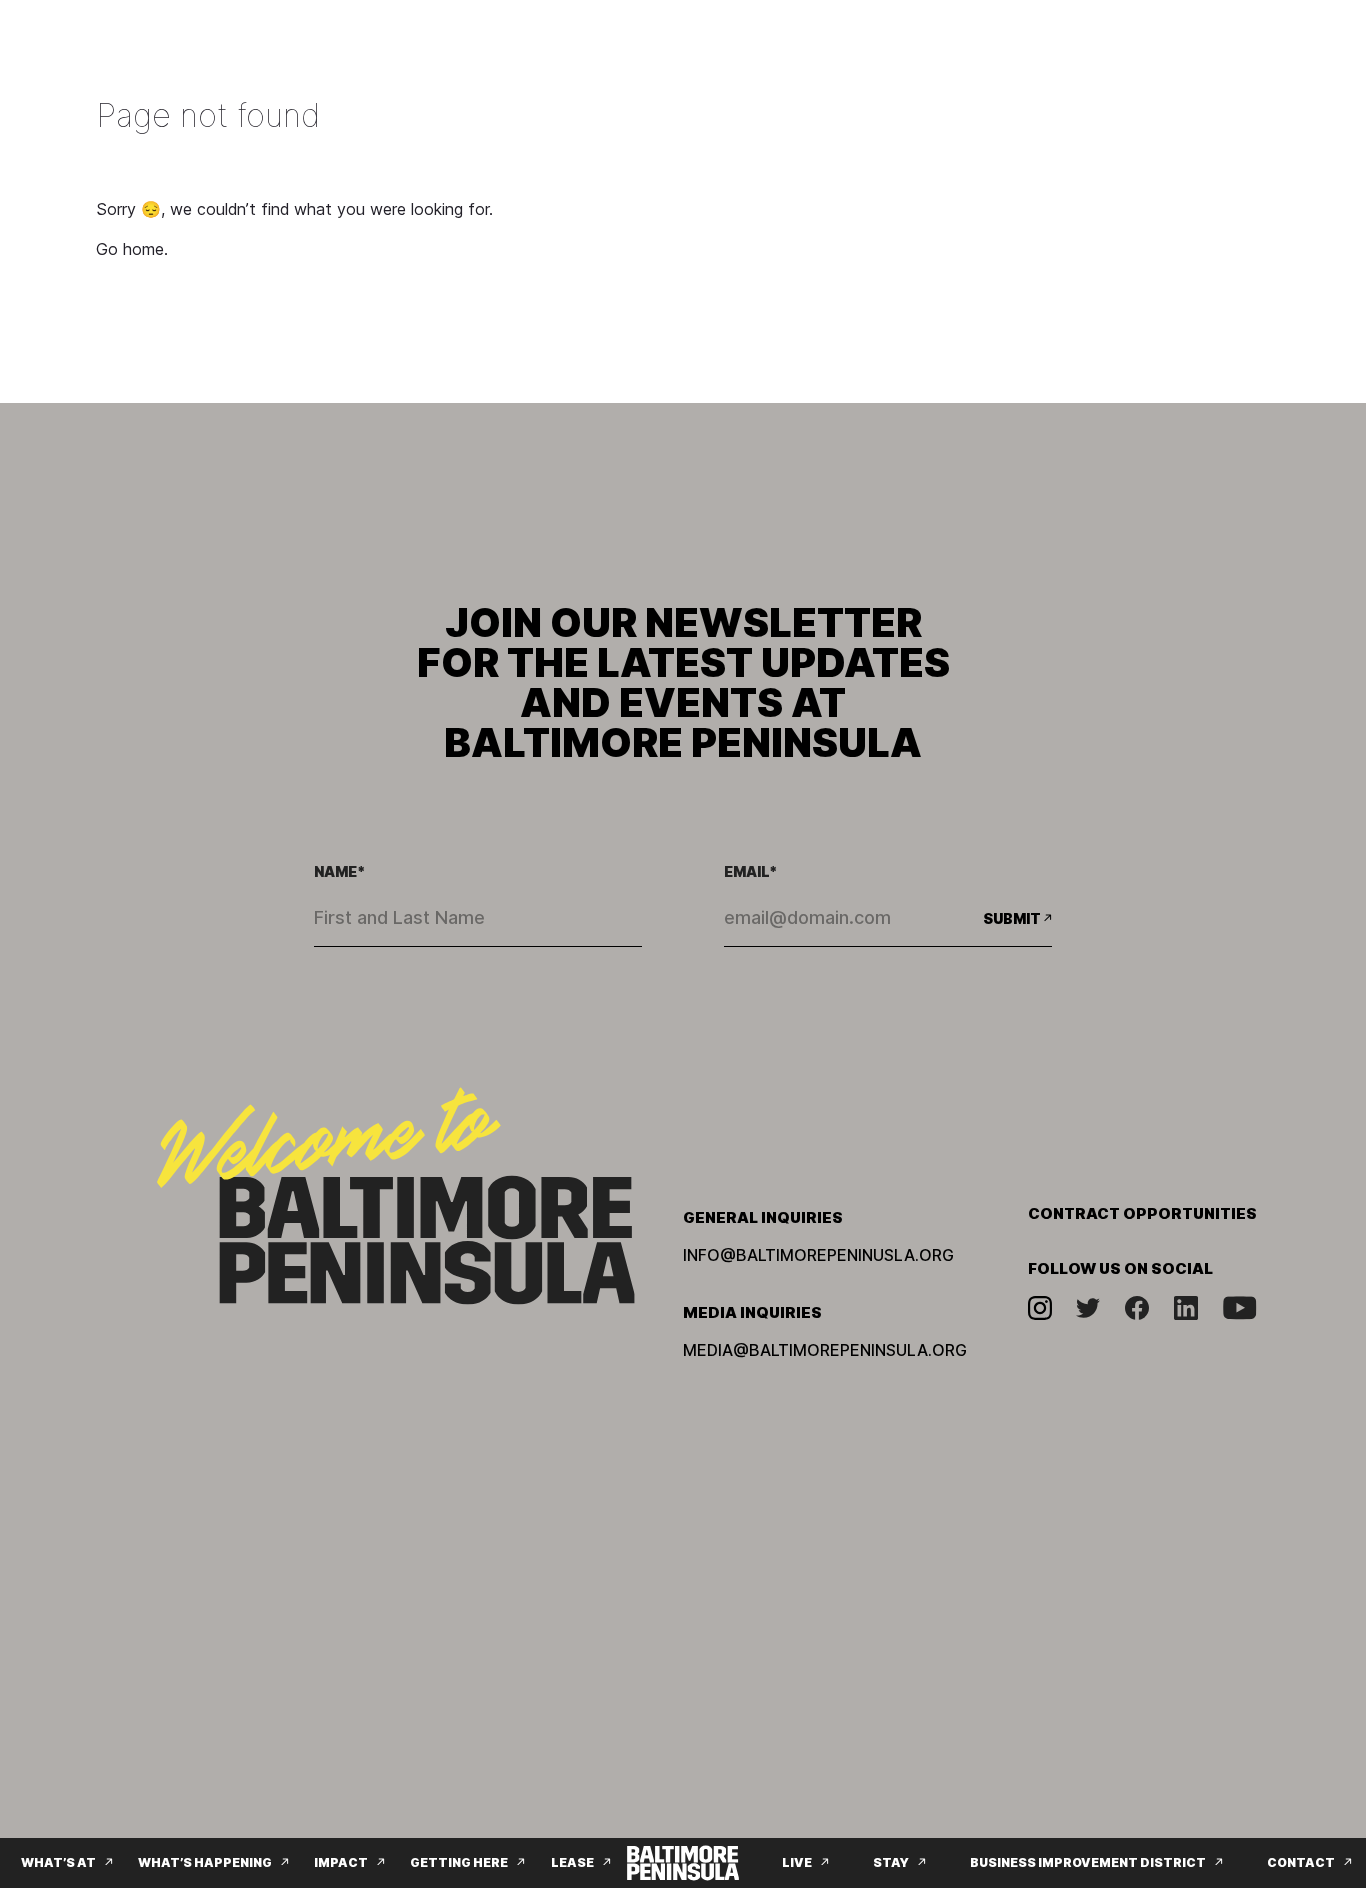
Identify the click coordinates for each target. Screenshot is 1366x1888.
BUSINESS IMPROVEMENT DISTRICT (1088, 1862)
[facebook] (1137, 1308)
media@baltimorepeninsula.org (825, 1350)
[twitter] (1088, 1308)
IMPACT (341, 1862)
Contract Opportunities (1142, 1213)
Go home (130, 249)
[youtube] (1240, 1308)
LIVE (797, 1862)
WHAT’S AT (58, 1862)
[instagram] (1040, 1308)
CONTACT (1301, 1862)
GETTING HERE (459, 1862)
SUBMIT (1012, 918)
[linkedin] (1186, 1308)
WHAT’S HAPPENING (205, 1862)
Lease (572, 1862)
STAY (891, 1862)
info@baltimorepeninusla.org (818, 1255)
